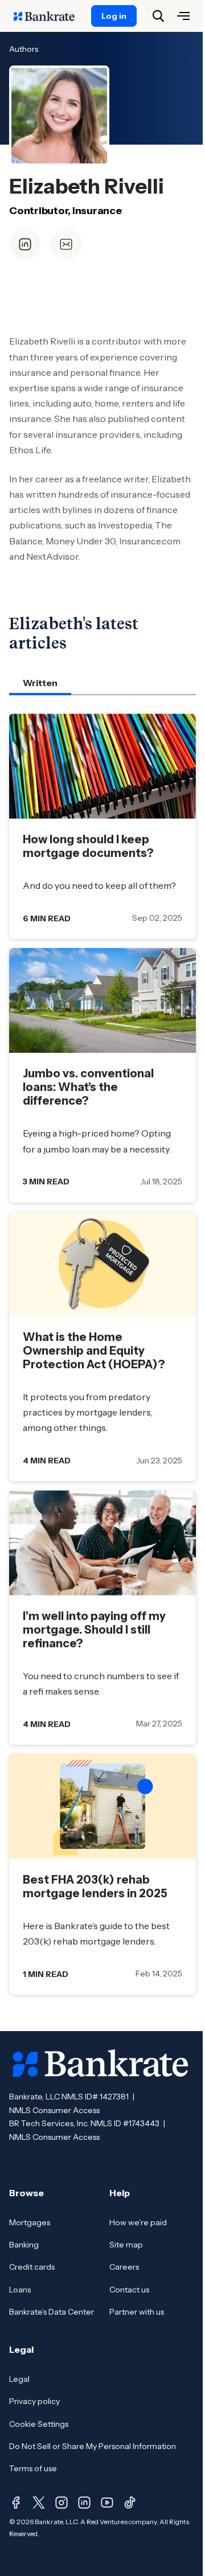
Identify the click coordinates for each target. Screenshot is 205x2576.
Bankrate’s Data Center (52, 2312)
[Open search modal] (158, 16)
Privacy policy (34, 2401)
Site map (126, 2245)
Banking (24, 2245)
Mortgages (30, 2222)
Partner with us (137, 2312)
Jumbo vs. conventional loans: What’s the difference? (88, 1087)
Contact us (129, 2290)
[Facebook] (16, 2503)
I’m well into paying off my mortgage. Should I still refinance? (94, 1630)
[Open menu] (183, 16)
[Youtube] (107, 2503)
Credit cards (32, 2267)
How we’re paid (138, 2222)
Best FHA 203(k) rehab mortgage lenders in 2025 (95, 1886)
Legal (19, 2379)
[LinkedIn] (84, 2503)
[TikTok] (130, 2503)
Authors (24, 49)
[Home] (50, 16)
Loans (20, 2290)
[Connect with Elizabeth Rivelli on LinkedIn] (25, 244)
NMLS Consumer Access (54, 2110)
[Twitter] (39, 2503)
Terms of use (33, 2468)
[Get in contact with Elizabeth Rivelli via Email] (66, 244)
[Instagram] (61, 2503)
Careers (124, 2267)
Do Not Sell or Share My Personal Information (93, 2446)
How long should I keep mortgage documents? (88, 846)
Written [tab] (40, 683)
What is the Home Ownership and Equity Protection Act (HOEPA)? (94, 1351)
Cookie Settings (39, 2424)
